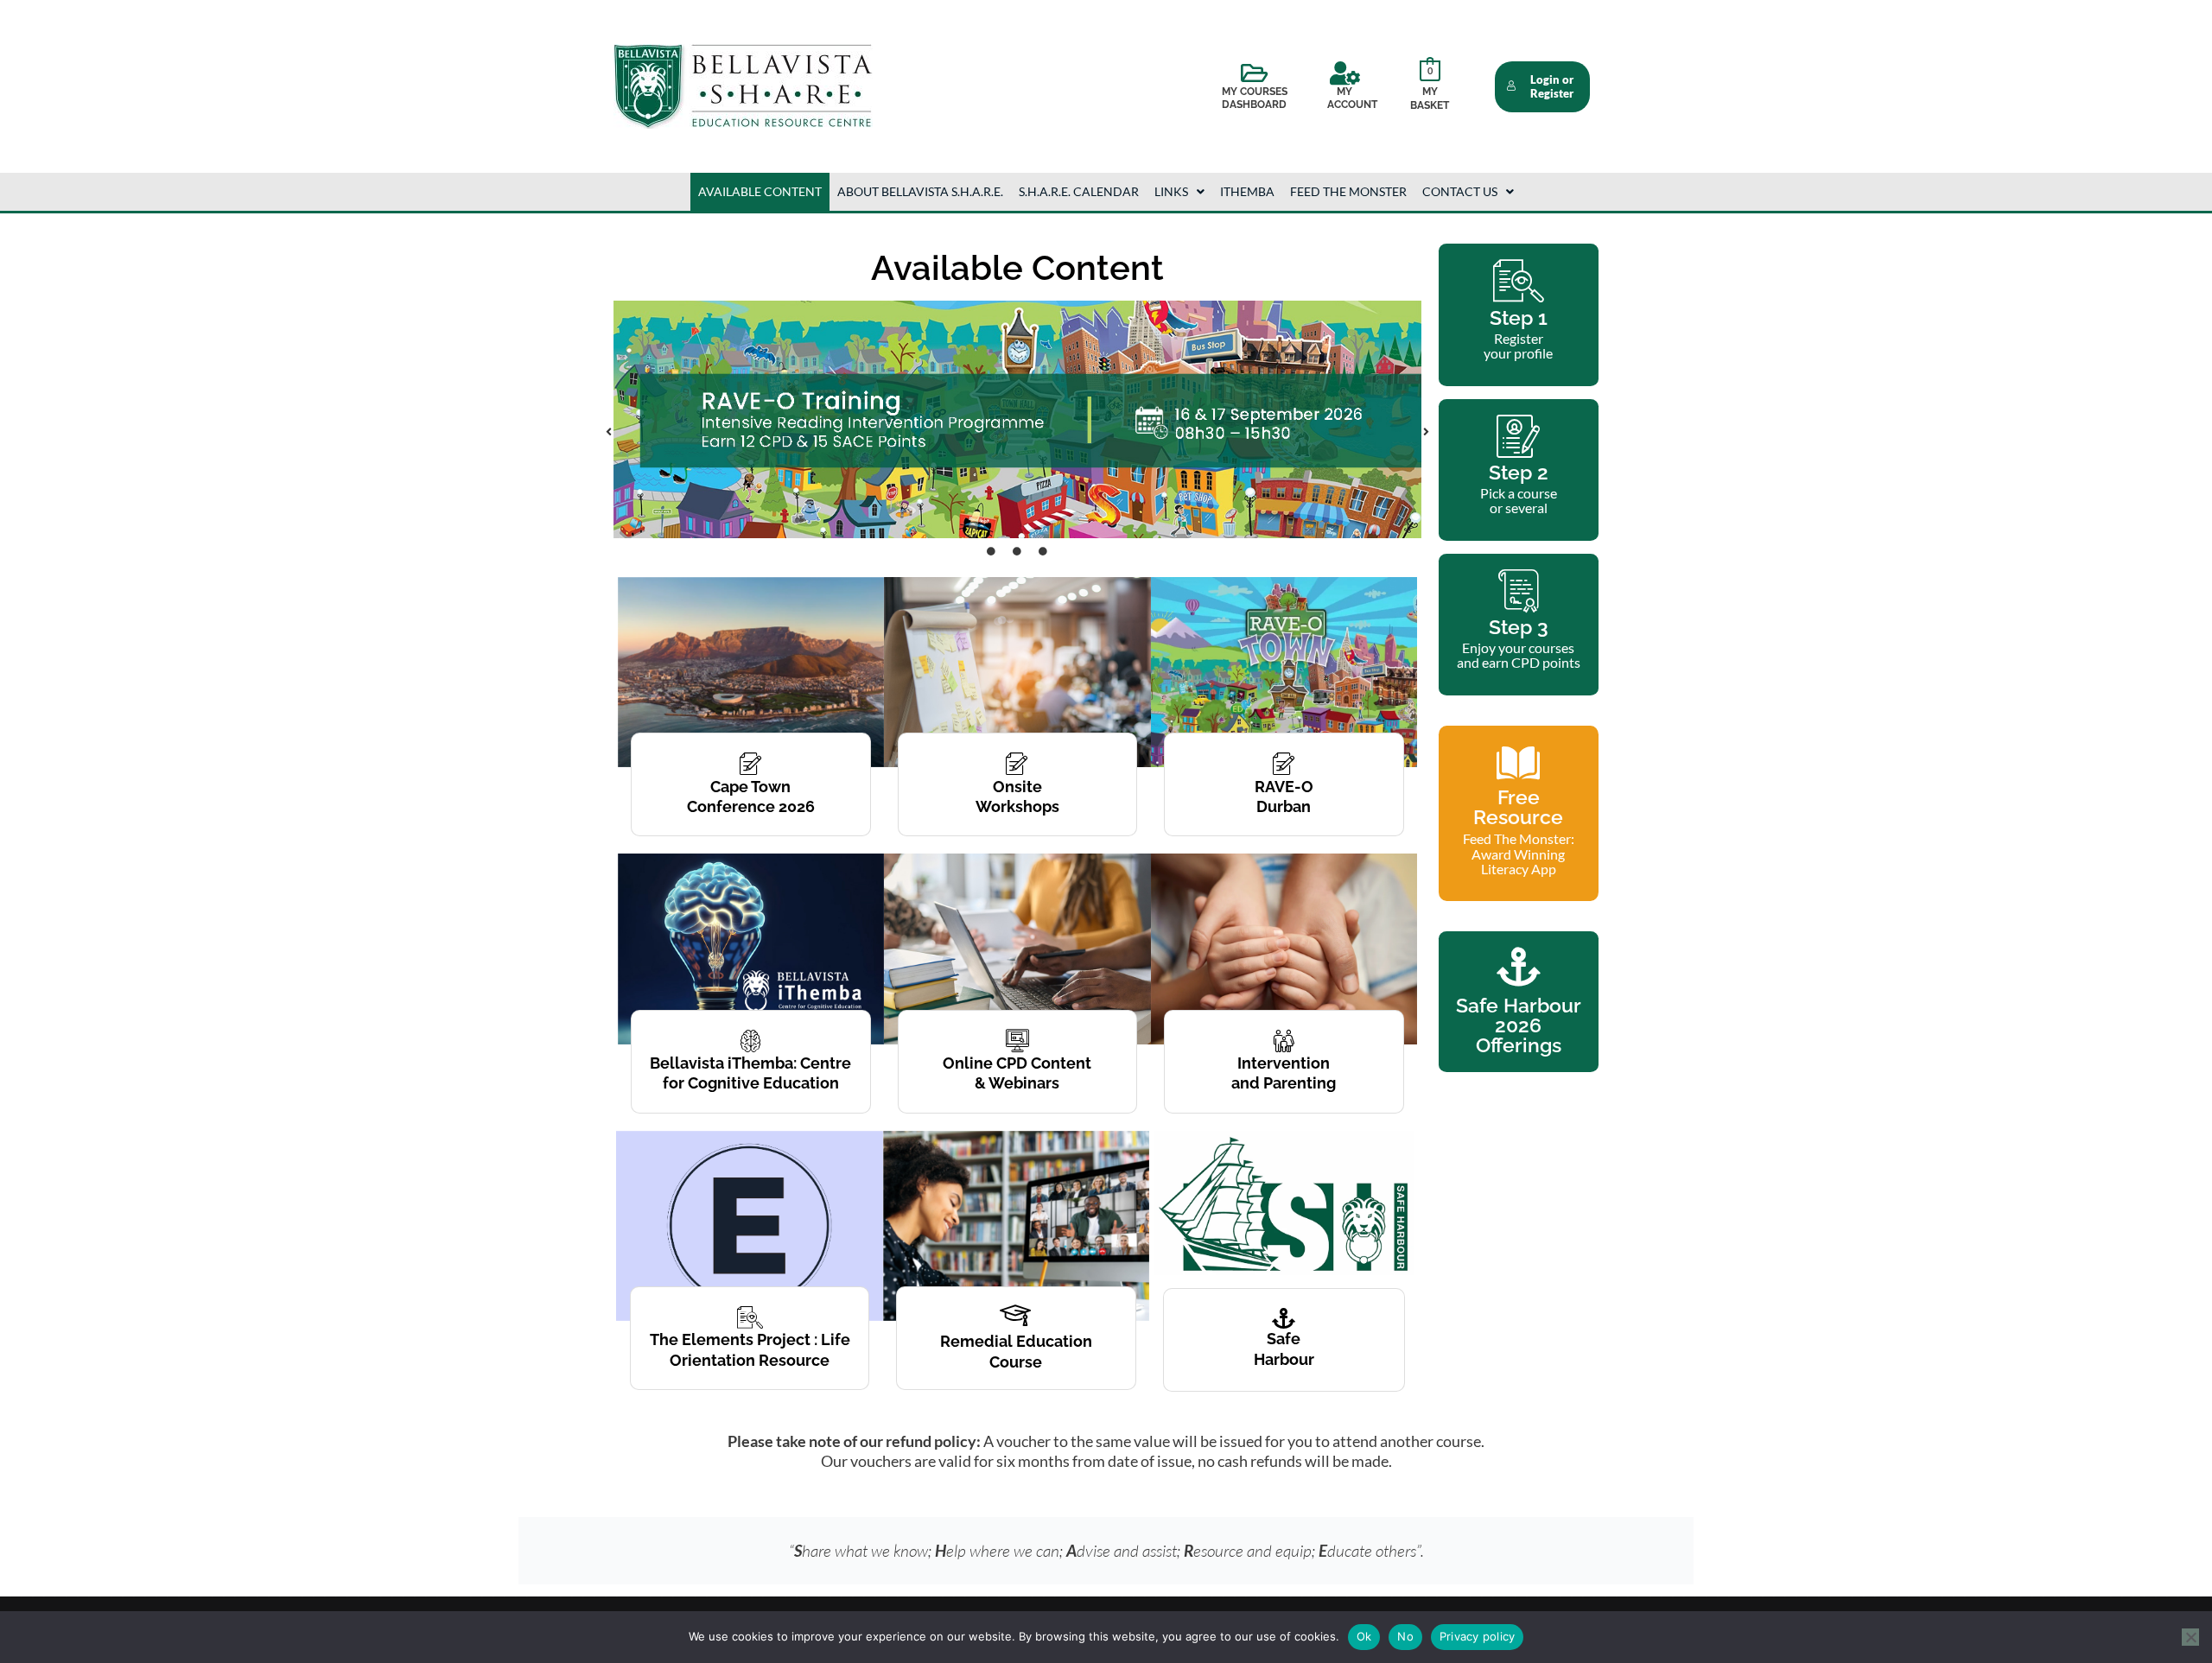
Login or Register (1552, 87)
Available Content (760, 191)
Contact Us (1460, 191)
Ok (1364, 1636)
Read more (750, 1406)
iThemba (1247, 191)
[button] (1179, 192)
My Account (1352, 98)
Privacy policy (1478, 1636)
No (1405, 1636)
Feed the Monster (1348, 191)
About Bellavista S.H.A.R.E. (920, 191)
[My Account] (1344, 73)
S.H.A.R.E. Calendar (1079, 191)
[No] (2190, 1637)
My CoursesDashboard (1255, 98)
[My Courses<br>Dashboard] (1255, 73)
